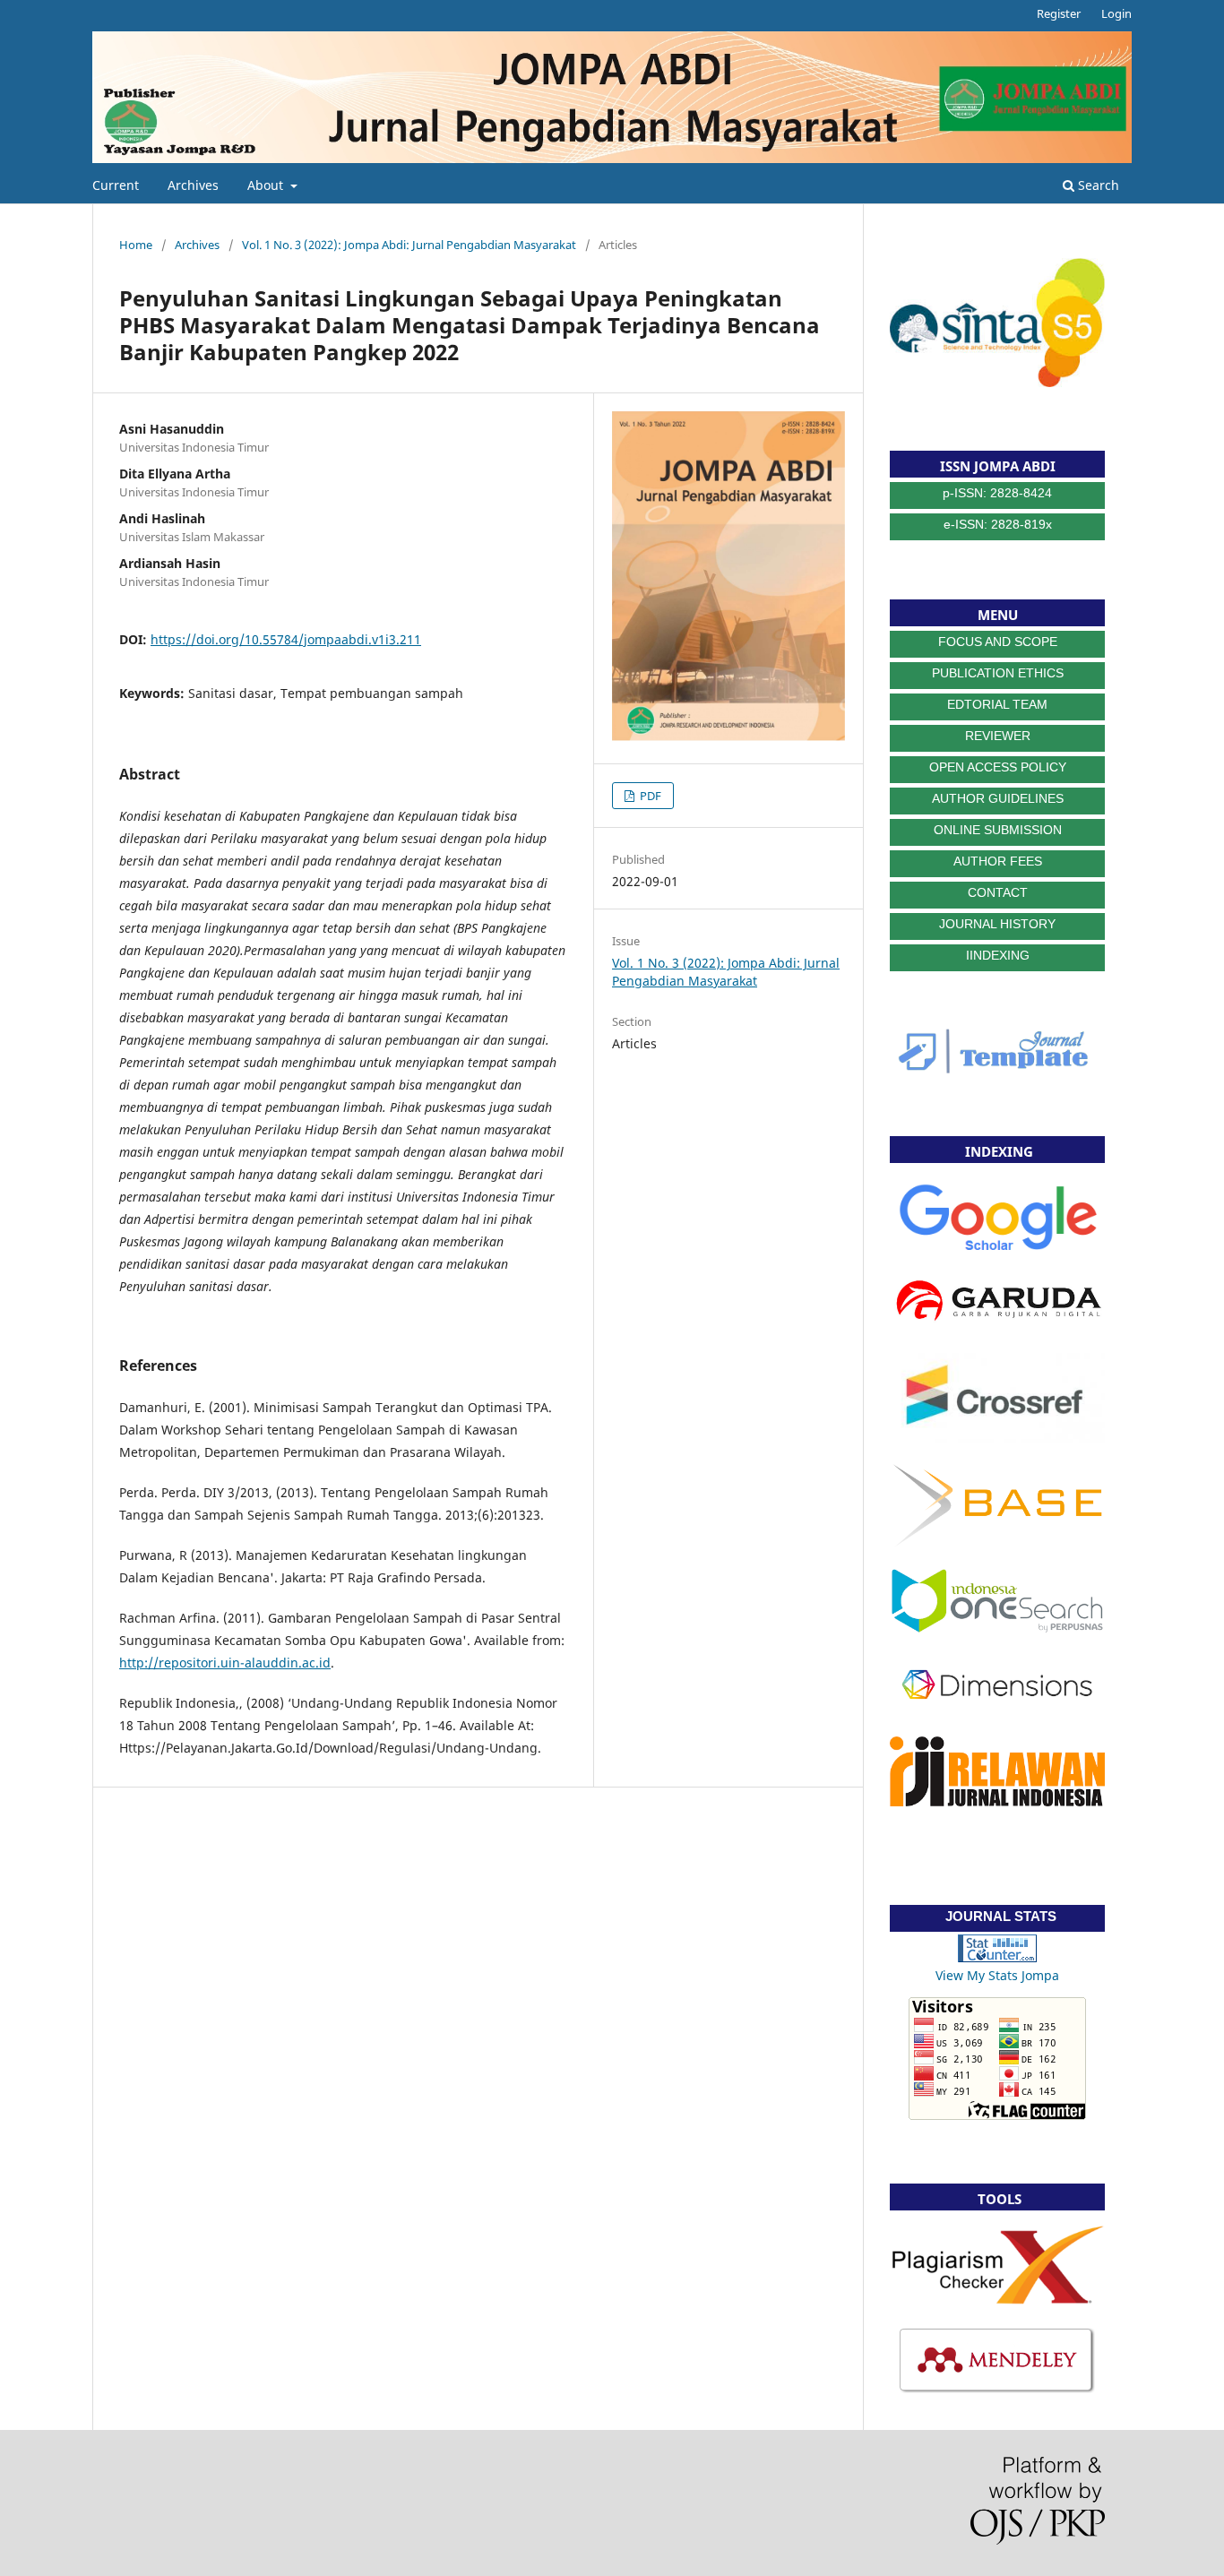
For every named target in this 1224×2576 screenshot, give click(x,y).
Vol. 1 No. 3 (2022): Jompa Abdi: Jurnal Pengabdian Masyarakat (409, 245)
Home (136, 245)
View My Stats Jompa (997, 1975)
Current (116, 185)
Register (1059, 13)
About (267, 185)
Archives (193, 185)
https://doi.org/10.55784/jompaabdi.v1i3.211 (286, 639)
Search (1097, 185)
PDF (649, 796)
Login (1116, 13)
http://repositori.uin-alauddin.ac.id (225, 1663)
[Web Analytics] (997, 1957)
